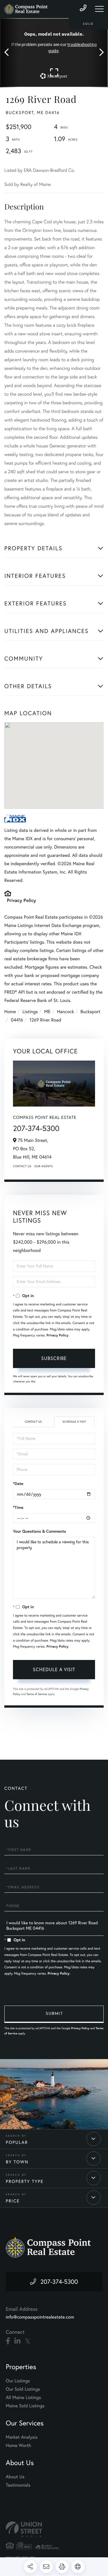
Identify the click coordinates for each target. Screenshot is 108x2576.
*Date (18, 1484)
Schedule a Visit (74, 1422)
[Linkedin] (17, 2341)
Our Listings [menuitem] (18, 2381)
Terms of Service (37, 1694)
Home (10, 1012)
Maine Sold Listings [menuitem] (25, 2406)
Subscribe (54, 1358)
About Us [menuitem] (15, 2477)
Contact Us (22, 1166)
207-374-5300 (36, 1128)
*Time (18, 1507)
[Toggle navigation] (99, 9)
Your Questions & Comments (39, 1531)
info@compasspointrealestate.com (40, 2317)
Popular (17, 2142)
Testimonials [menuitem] (18, 2485)
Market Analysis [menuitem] (22, 2437)
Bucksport (90, 1012)
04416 (17, 1020)
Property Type (25, 2181)
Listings (30, 1012)
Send (54, 2014)
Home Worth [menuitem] (18, 2446)
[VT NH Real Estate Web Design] (54, 2529)
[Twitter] (28, 2341)
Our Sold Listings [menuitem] (23, 2389)
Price (13, 2201)
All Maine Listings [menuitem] (23, 2398)
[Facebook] (8, 2341)
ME (48, 1012)
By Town (17, 2162)
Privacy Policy (21, 900)
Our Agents (43, 1166)
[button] (9, 53)
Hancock (66, 1012)
